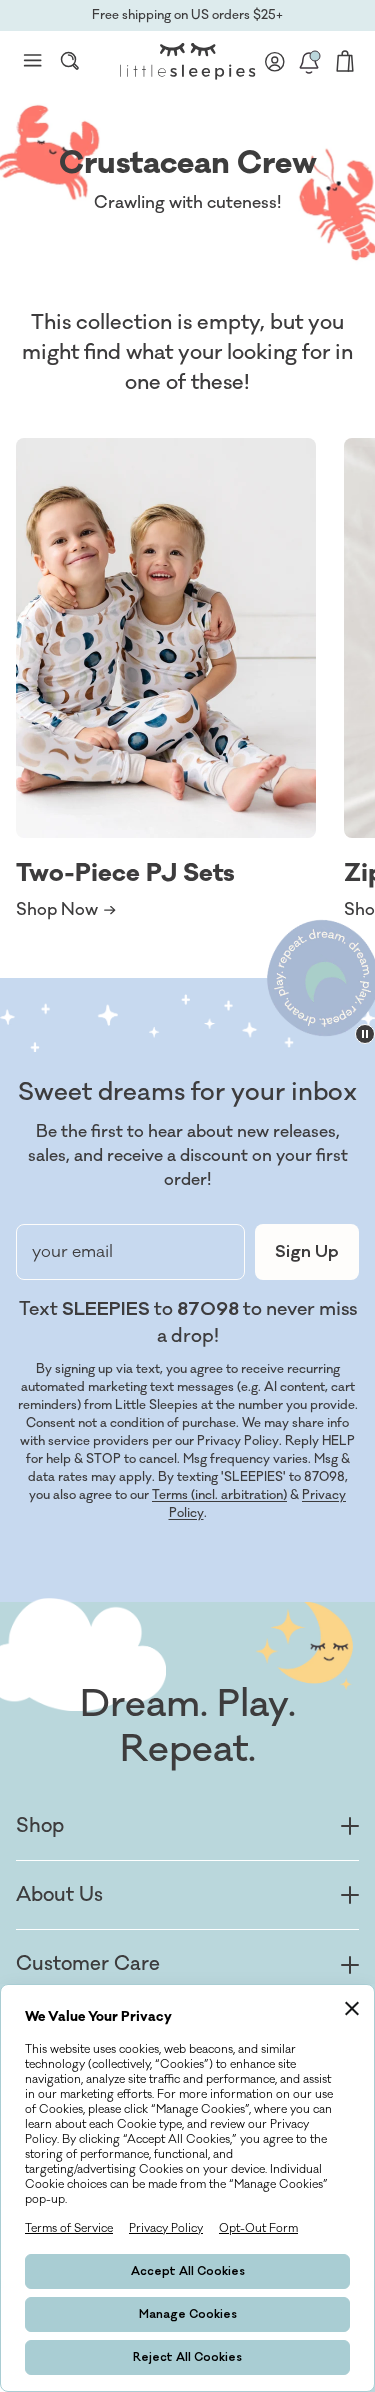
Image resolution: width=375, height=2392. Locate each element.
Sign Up (307, 1252)
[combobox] (70, 61)
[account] (275, 61)
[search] (70, 61)
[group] (166, 680)
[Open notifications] (309, 61)
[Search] (70, 61)
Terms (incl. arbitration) (219, 1495)
